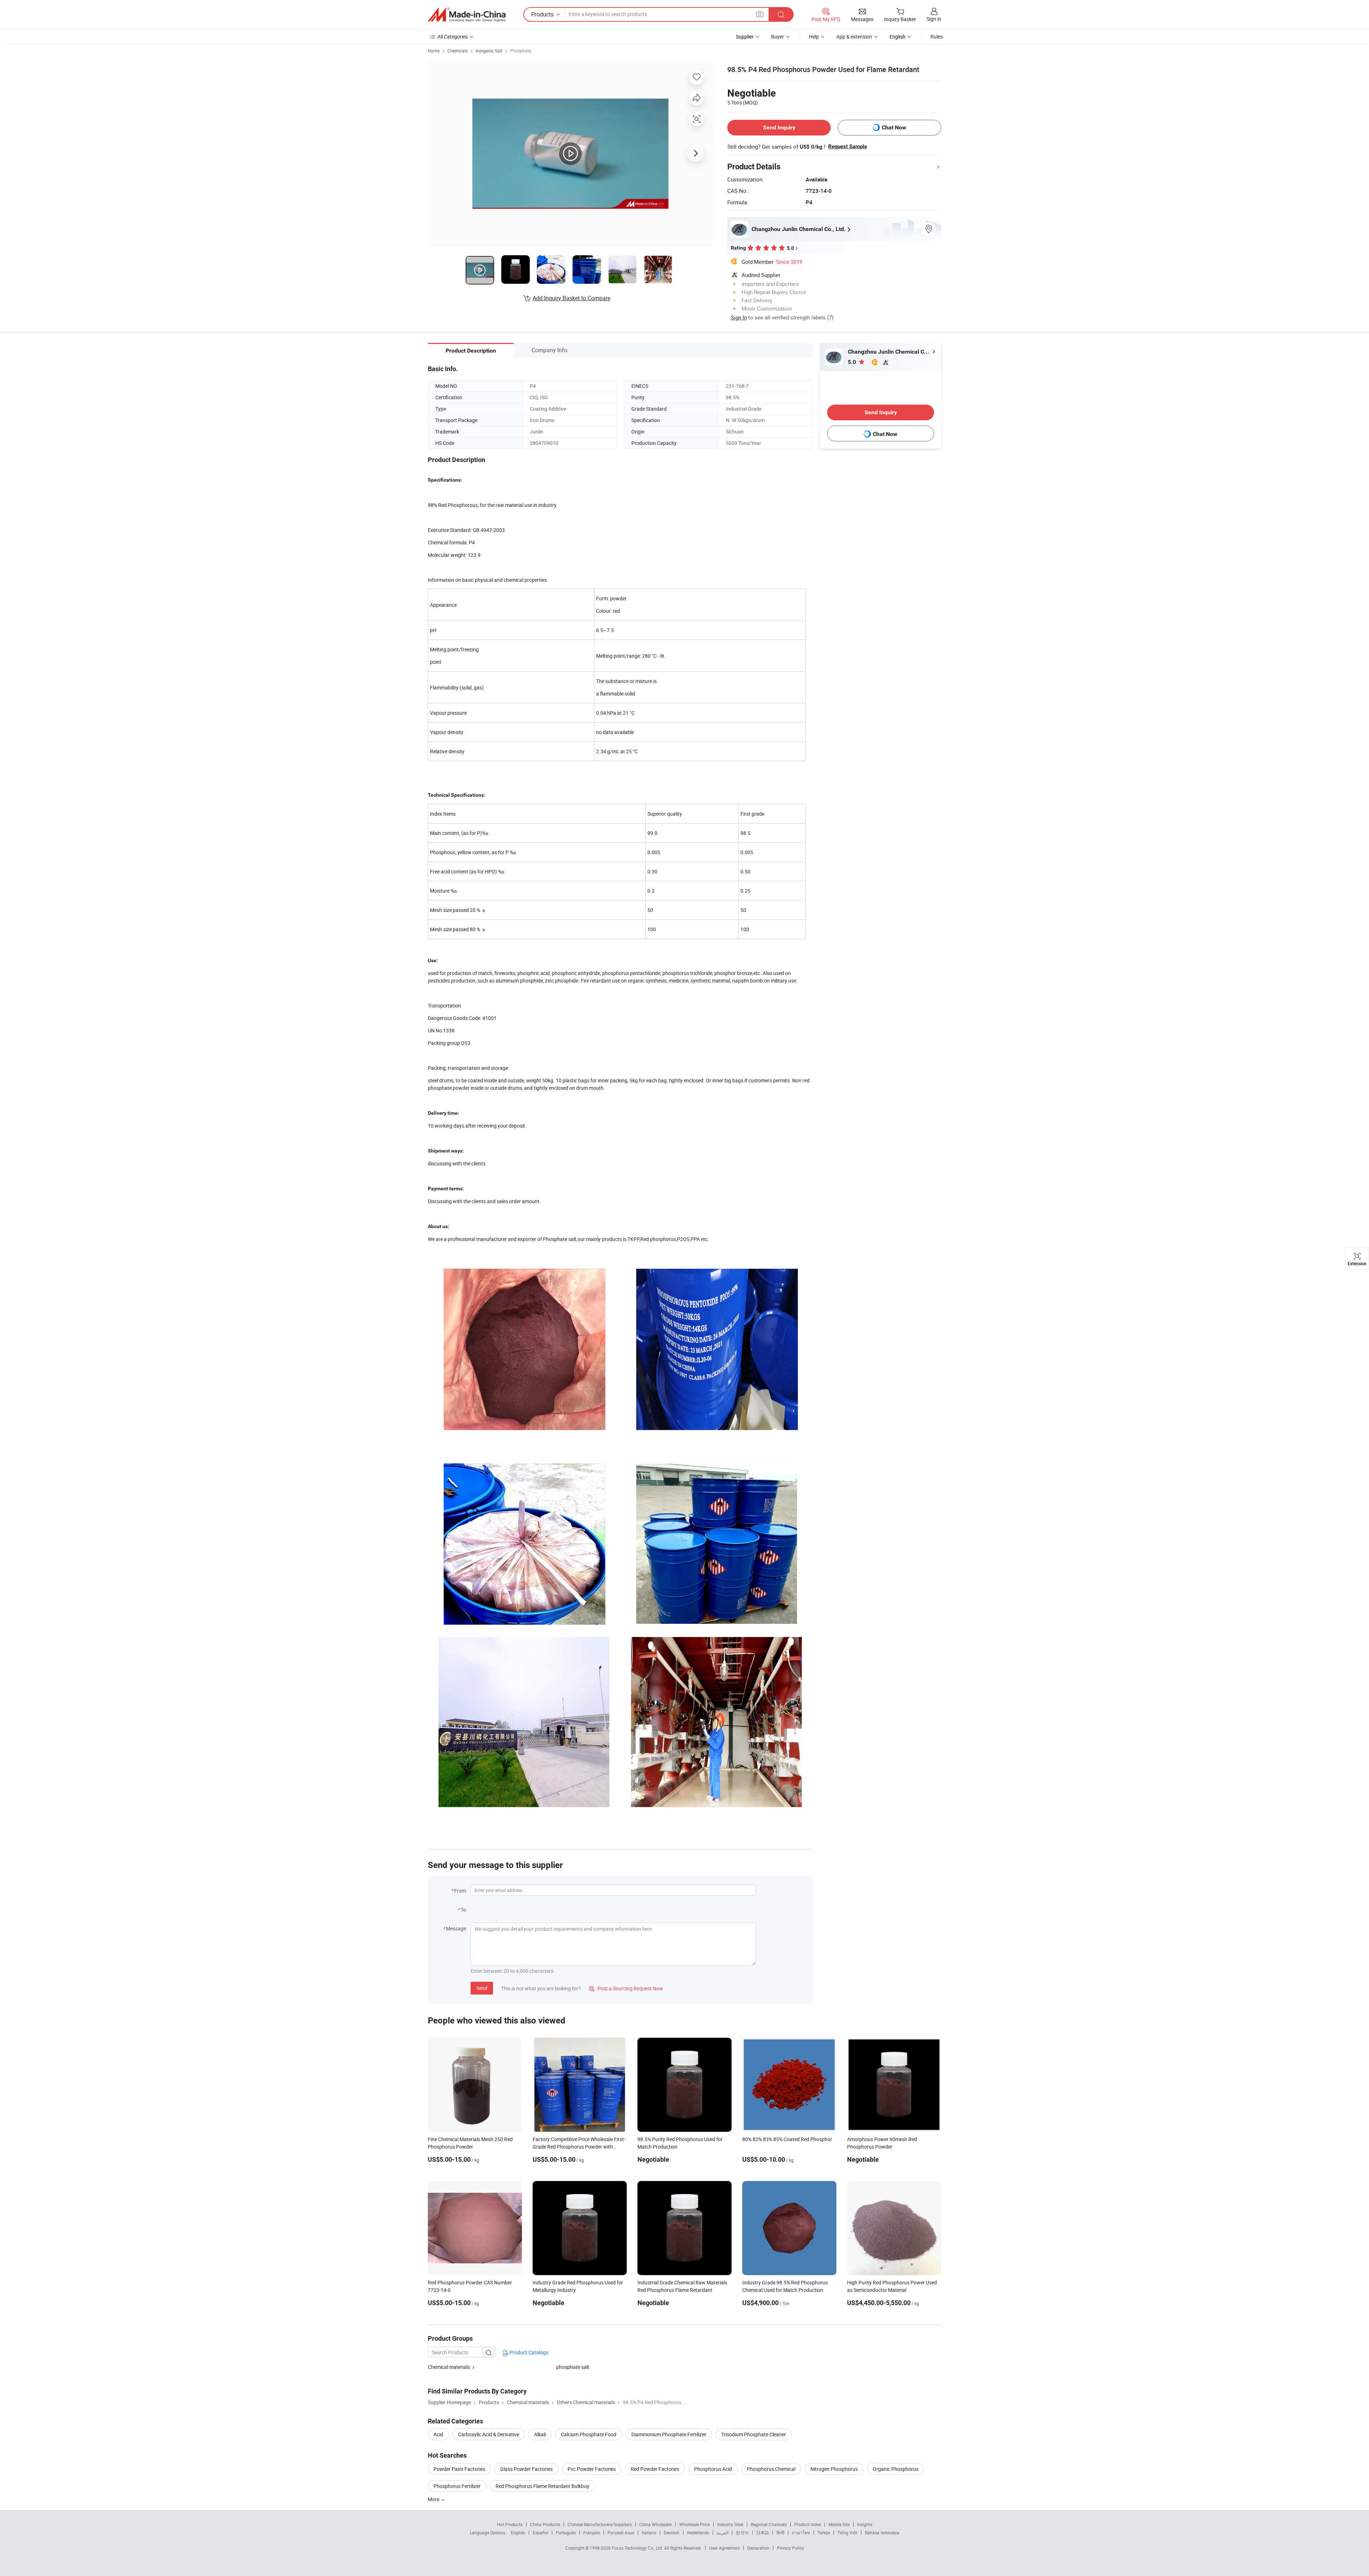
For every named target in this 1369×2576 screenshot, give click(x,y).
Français (592, 2533)
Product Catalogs (528, 2352)
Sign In (739, 317)
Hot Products (510, 2524)
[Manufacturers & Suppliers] (467, 15)
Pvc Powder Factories (592, 2469)
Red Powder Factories (655, 2469)
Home (434, 51)
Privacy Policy (790, 2548)
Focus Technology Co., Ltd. (638, 2548)
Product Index (808, 2524)
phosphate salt (573, 2367)
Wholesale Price (694, 2524)
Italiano (649, 2533)
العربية (722, 2533)
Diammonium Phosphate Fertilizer (669, 2434)
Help (814, 37)
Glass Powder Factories (526, 2469)
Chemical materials (449, 2367)
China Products (545, 2524)
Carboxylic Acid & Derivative (489, 2434)
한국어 (742, 2533)
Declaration (758, 2548)
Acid (438, 2434)
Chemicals (458, 51)
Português (566, 2533)
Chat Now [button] (894, 127)
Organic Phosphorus (896, 2469)
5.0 (853, 362)
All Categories (453, 37)
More (434, 2499)
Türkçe (824, 2533)
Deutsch (672, 2533)
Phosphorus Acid (713, 2469)
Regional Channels (769, 2524)
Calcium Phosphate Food (589, 2434)
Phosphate (521, 51)
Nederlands (698, 2533)
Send (482, 1988)
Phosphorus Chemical (771, 2469)
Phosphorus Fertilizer (457, 2486)
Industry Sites (730, 2524)
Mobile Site (839, 2524)
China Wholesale (655, 2524)
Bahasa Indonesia (882, 2533)
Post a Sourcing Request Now (626, 1988)
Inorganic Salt (489, 51)
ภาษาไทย (801, 2533)
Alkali (540, 2434)
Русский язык (621, 2533)
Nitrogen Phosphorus (834, 2469)
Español (540, 2533)
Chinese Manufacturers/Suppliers (600, 2524)
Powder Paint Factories (459, 2469)
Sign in (934, 19)
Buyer (778, 37)
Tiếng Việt (847, 2533)
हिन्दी (780, 2533)
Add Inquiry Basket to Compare (571, 298)
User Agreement (724, 2548)
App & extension (854, 37)
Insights (865, 2524)
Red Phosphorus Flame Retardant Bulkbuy (542, 2486)
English (518, 2533)
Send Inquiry (779, 127)
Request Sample (848, 147)
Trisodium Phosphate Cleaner (754, 2434)
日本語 (763, 2533)
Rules (937, 37)
